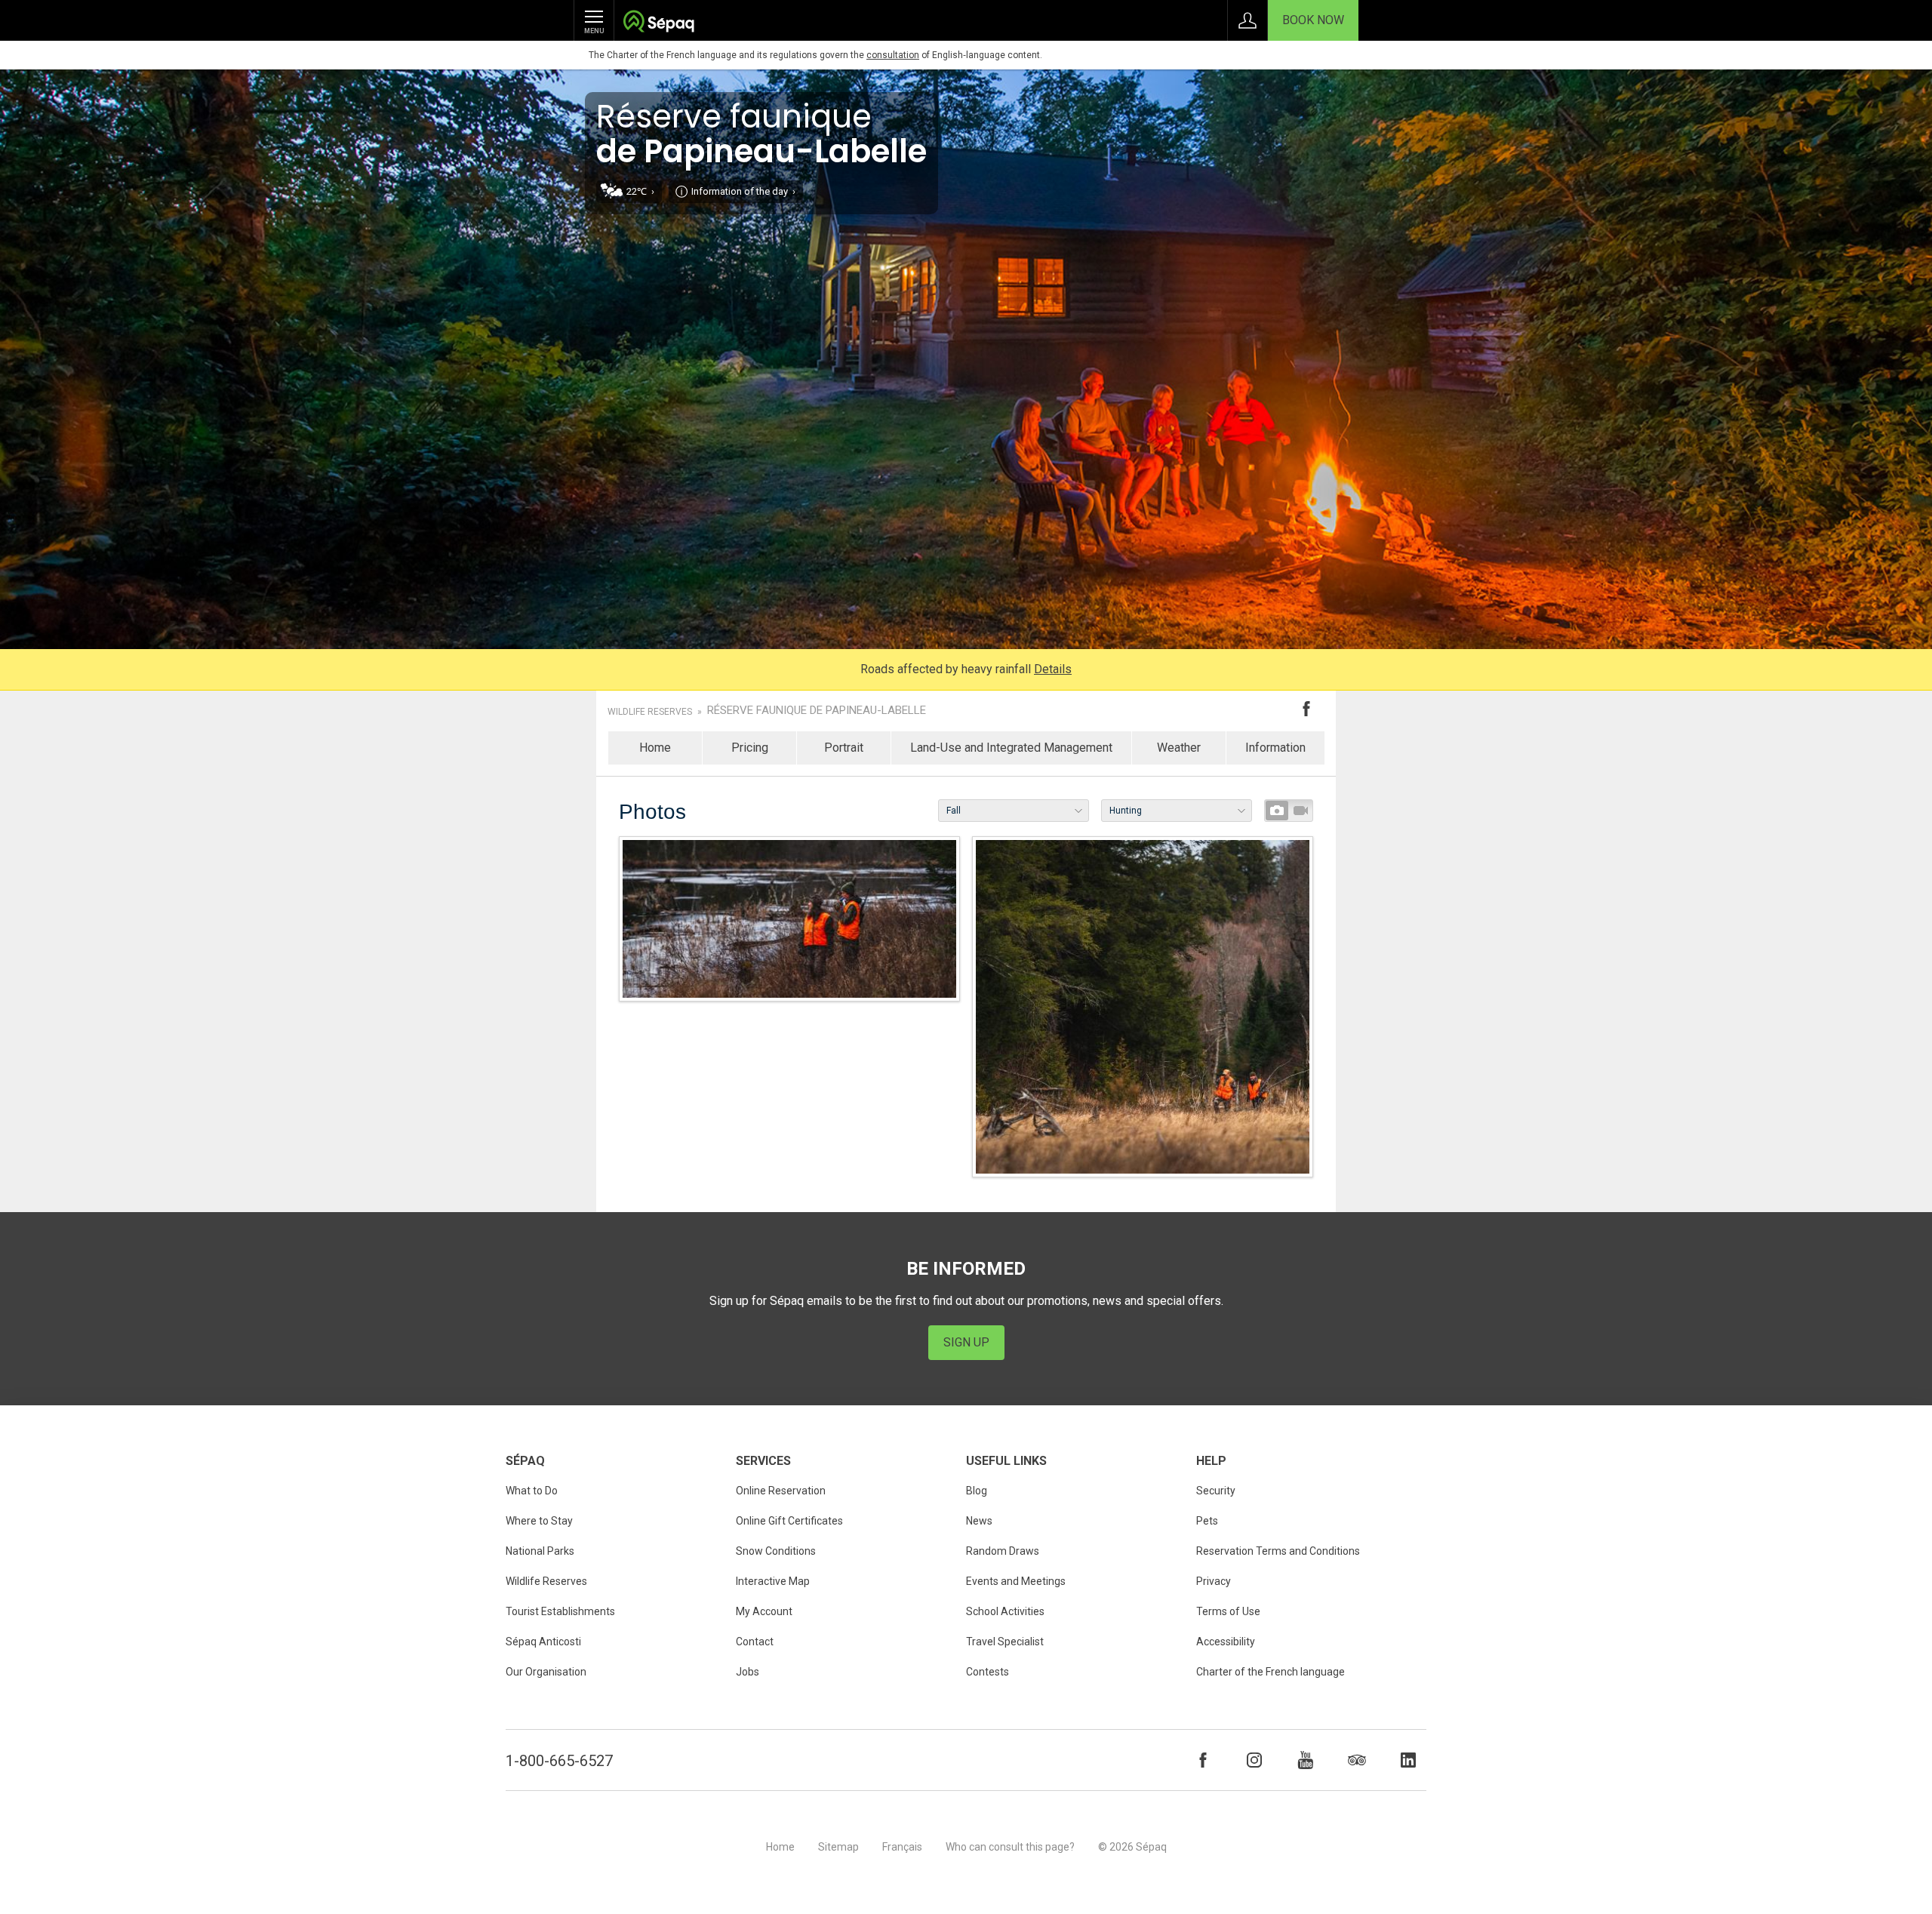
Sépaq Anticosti (543, 1642)
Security (1216, 1491)
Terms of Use (1228, 1611)
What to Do (532, 1491)
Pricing (750, 748)
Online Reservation (781, 1491)
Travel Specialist (1005, 1642)
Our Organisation (546, 1672)
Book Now (1313, 20)
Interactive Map (773, 1581)
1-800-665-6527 (559, 1761)
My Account (764, 1611)
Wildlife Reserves (650, 712)
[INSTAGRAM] (1254, 1760)
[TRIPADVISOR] (1357, 1760)
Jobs (748, 1672)
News (979, 1521)
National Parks (540, 1551)
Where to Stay (539, 1521)
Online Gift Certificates (789, 1521)
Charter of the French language (1271, 1672)
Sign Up (966, 1342)
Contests (988, 1672)
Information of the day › (743, 191)
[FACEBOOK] (1203, 1760)
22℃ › (640, 191)
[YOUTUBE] (1306, 1760)
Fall (954, 811)
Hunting (1126, 811)
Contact (755, 1642)
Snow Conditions (776, 1551)
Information (1275, 748)
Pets (1207, 1521)
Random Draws (1003, 1551)
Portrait (844, 748)
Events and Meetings (1016, 1581)
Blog (977, 1491)
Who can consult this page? (1010, 1847)
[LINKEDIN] (1408, 1760)
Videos (1300, 811)
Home (655, 748)
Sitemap (838, 1847)
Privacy (1214, 1581)
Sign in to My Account (1247, 20)
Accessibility (1226, 1642)
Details (1053, 669)
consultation (893, 55)
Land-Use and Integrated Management (1011, 748)
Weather (1179, 748)
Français (902, 1847)
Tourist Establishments (560, 1611)
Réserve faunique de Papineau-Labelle (817, 711)
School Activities (1005, 1611)
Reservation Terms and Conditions (1278, 1551)
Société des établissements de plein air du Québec (658, 23)
